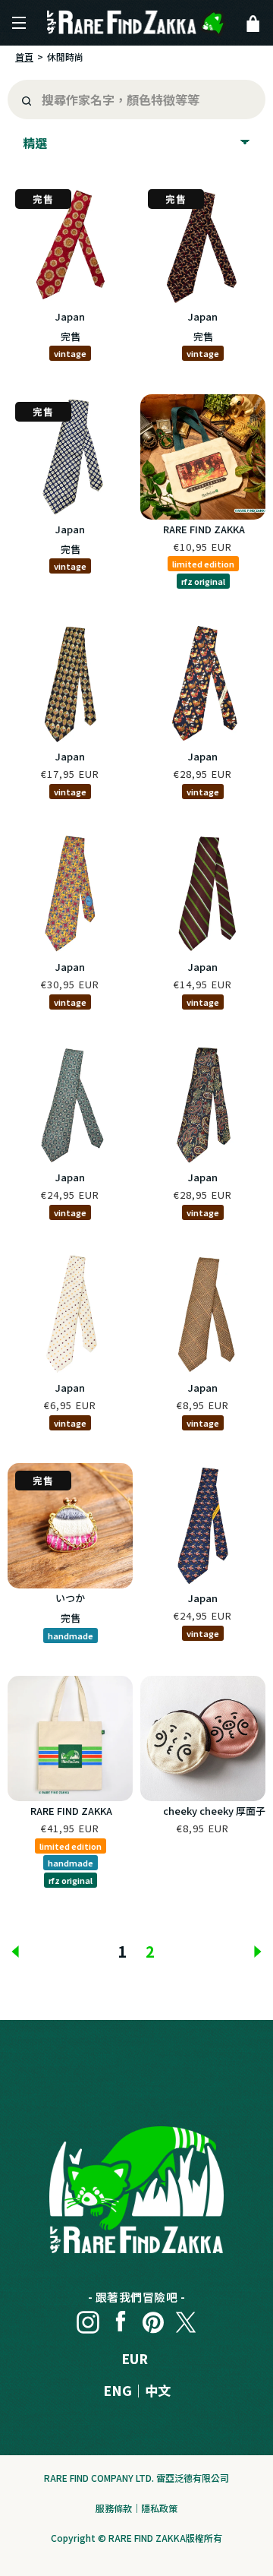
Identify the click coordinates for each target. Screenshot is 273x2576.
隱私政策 (159, 2508)
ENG (118, 2390)
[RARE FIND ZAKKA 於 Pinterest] (153, 2318)
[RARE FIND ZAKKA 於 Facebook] (121, 2318)
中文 (158, 2390)
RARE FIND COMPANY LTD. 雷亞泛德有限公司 (136, 2478)
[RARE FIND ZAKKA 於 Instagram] (88, 2318)
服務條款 (114, 2508)
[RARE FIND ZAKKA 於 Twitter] (186, 2318)
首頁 (24, 57)
